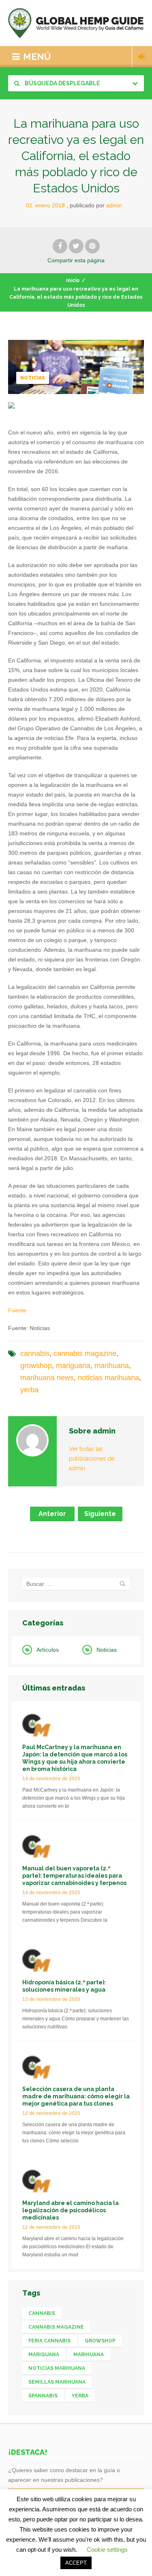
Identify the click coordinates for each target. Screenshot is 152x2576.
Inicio (73, 280)
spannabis (43, 2396)
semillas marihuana (57, 2382)
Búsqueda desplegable (62, 83)
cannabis (35, 1353)
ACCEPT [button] (76, 2563)
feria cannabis (49, 2341)
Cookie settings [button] (107, 2550)
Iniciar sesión (142, 57)
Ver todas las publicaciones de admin (92, 1459)
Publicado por (96, 205)
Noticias (33, 378)
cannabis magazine (85, 1353)
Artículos (48, 1650)
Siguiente (100, 1514)
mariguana (73, 1366)
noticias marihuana (108, 1378)
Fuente (17, 1310)
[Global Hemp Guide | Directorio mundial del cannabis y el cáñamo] (76, 23)
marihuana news (47, 1378)
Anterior (52, 1514)
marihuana (112, 1366)
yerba (29, 1390)
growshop (36, 1366)
